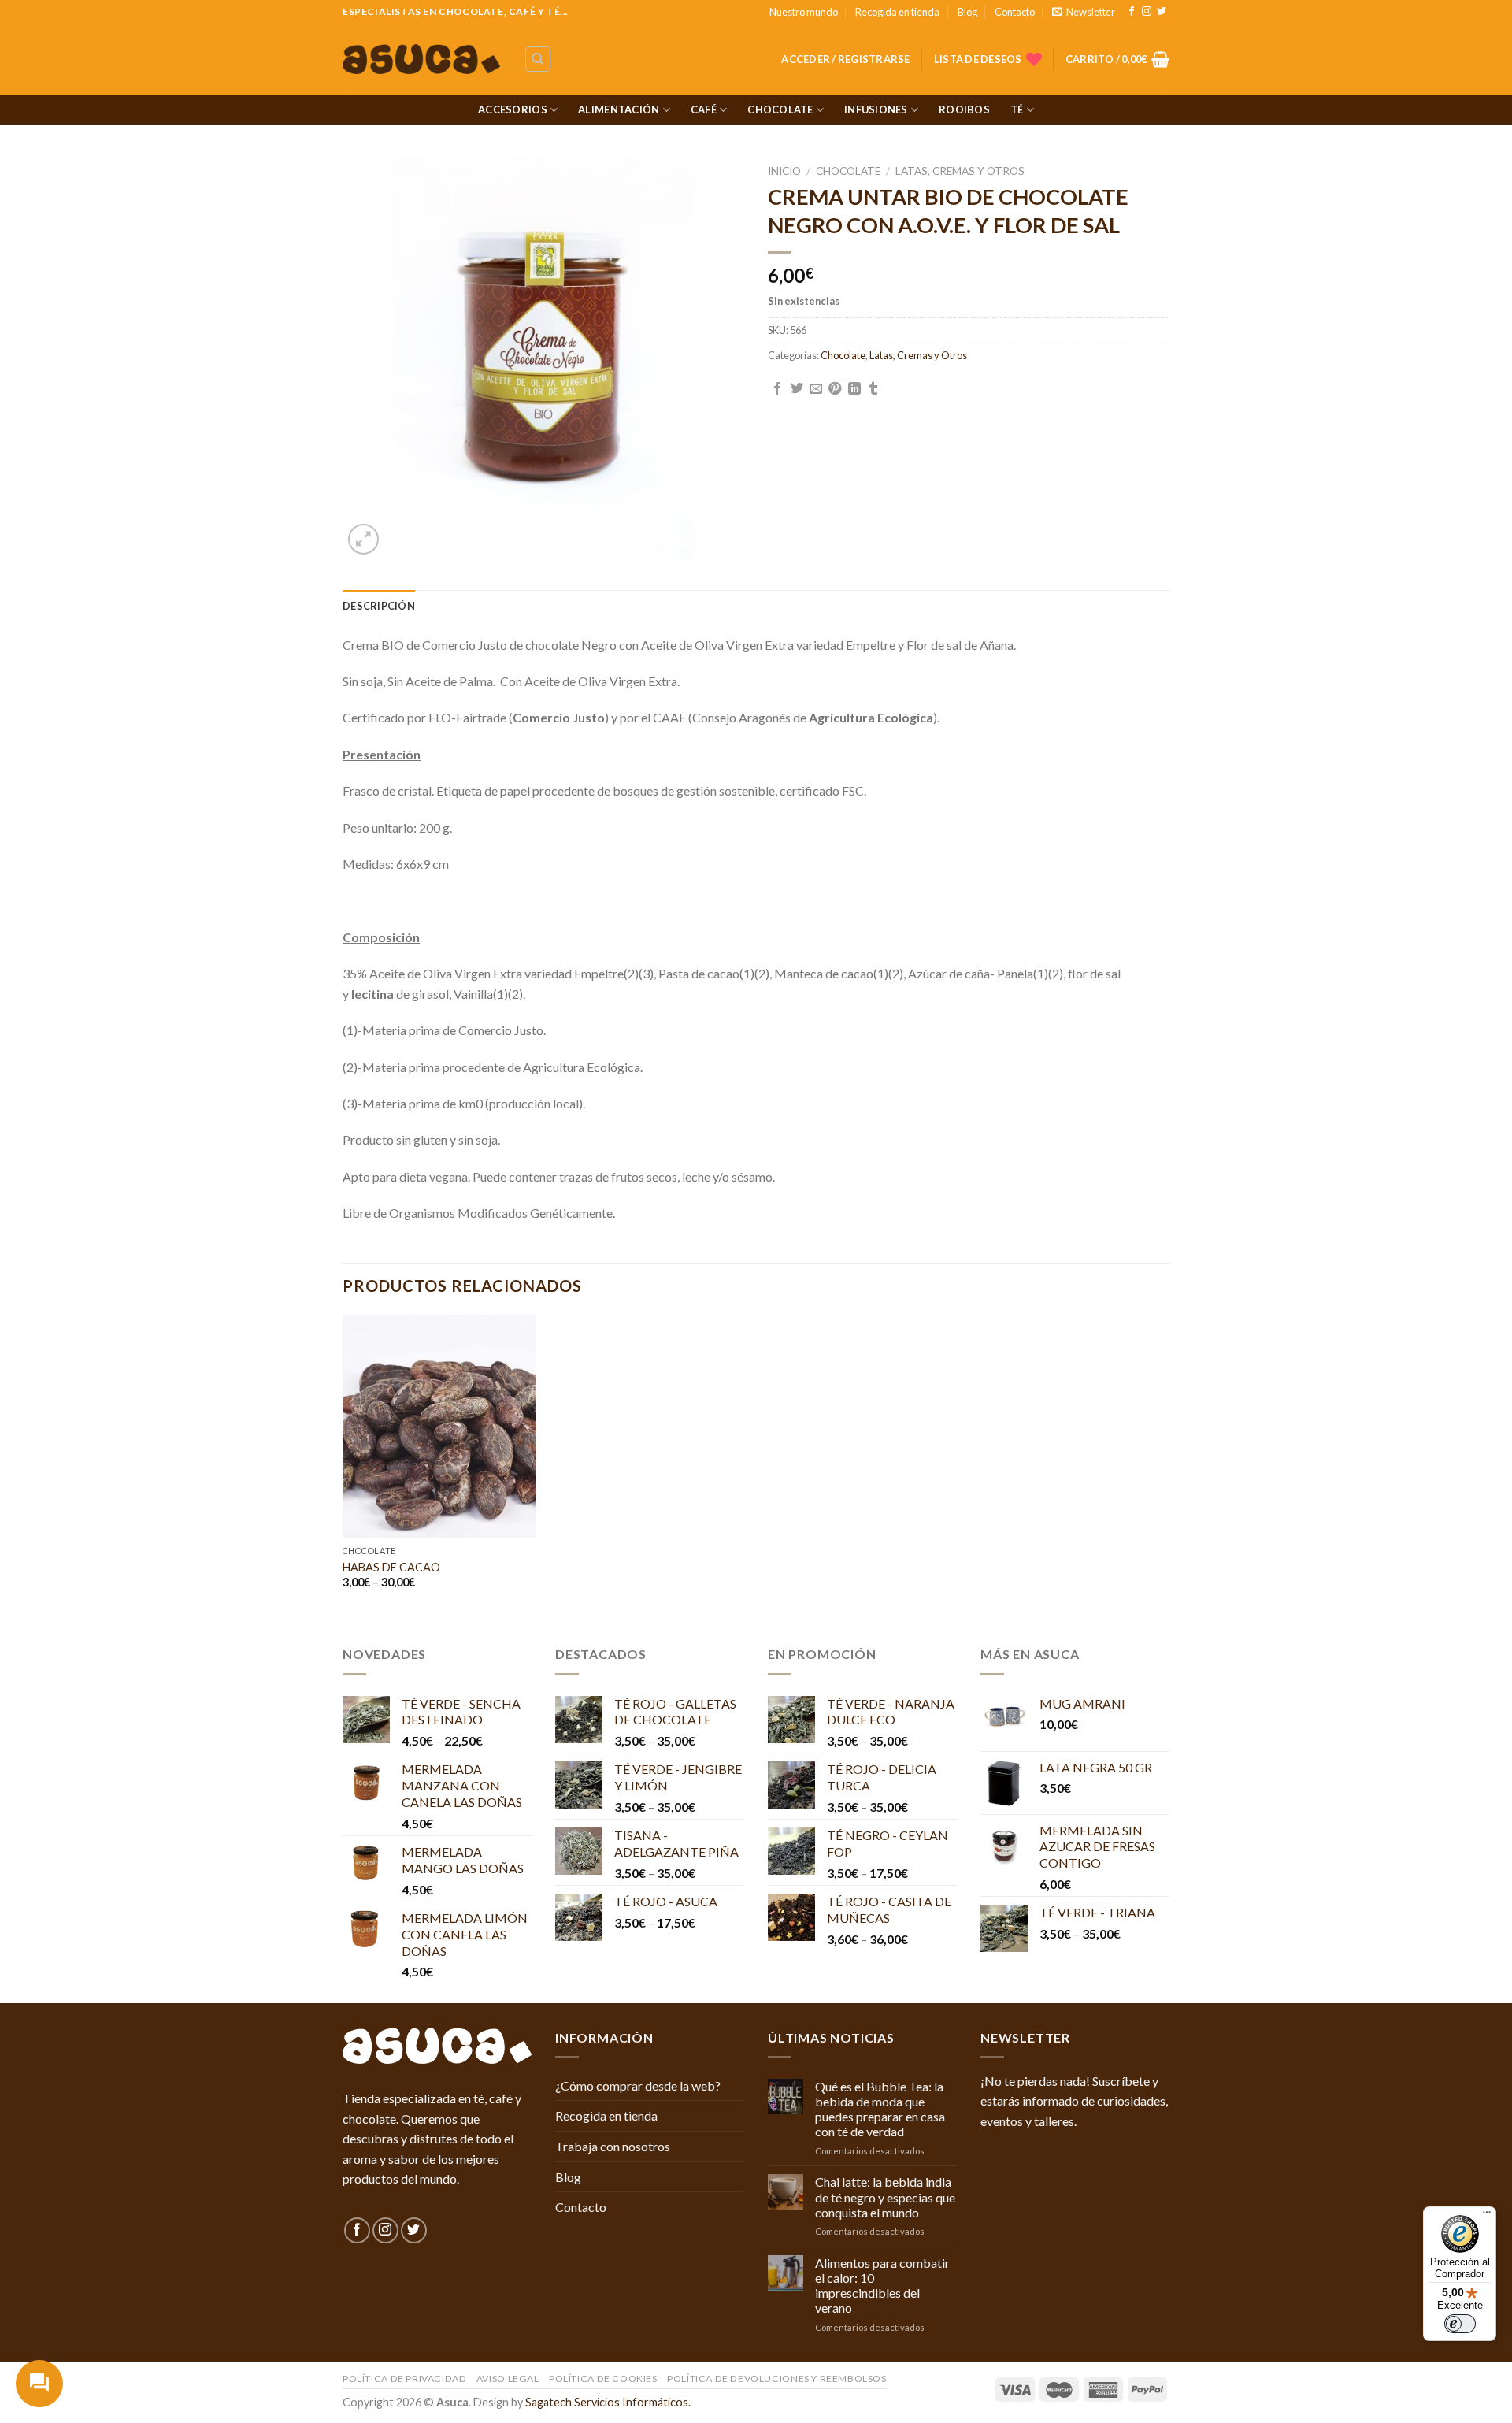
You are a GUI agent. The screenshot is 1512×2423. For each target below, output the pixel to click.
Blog (967, 12)
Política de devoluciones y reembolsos (777, 2378)
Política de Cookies (603, 2378)
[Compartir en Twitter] (797, 389)
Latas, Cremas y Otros (960, 171)
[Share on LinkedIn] (854, 389)
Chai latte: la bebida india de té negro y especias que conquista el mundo (885, 2197)
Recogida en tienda (897, 12)
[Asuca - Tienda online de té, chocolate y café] (421, 59)
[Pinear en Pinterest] (835, 389)
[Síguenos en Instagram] (1147, 12)
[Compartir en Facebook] (777, 389)
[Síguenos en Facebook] (1132, 12)
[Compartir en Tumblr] (873, 389)
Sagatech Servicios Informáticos (607, 2402)
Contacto (1015, 12)
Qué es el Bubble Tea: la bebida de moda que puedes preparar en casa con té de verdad (880, 2109)
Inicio (784, 171)
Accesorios (513, 109)
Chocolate (780, 109)
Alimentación (619, 109)
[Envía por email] (816, 389)
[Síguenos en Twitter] (1162, 12)
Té (1017, 109)
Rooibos (964, 109)
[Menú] (1487, 2216)
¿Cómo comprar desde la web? (638, 2085)
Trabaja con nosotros (613, 2146)
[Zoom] (363, 539)
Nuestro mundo (804, 12)
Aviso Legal (508, 2378)
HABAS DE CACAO (391, 1567)
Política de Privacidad (404, 2378)
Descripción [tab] (379, 606)
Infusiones (876, 109)
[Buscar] (538, 59)
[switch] (1460, 2324)
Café (704, 109)
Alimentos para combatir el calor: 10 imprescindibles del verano (882, 2286)
